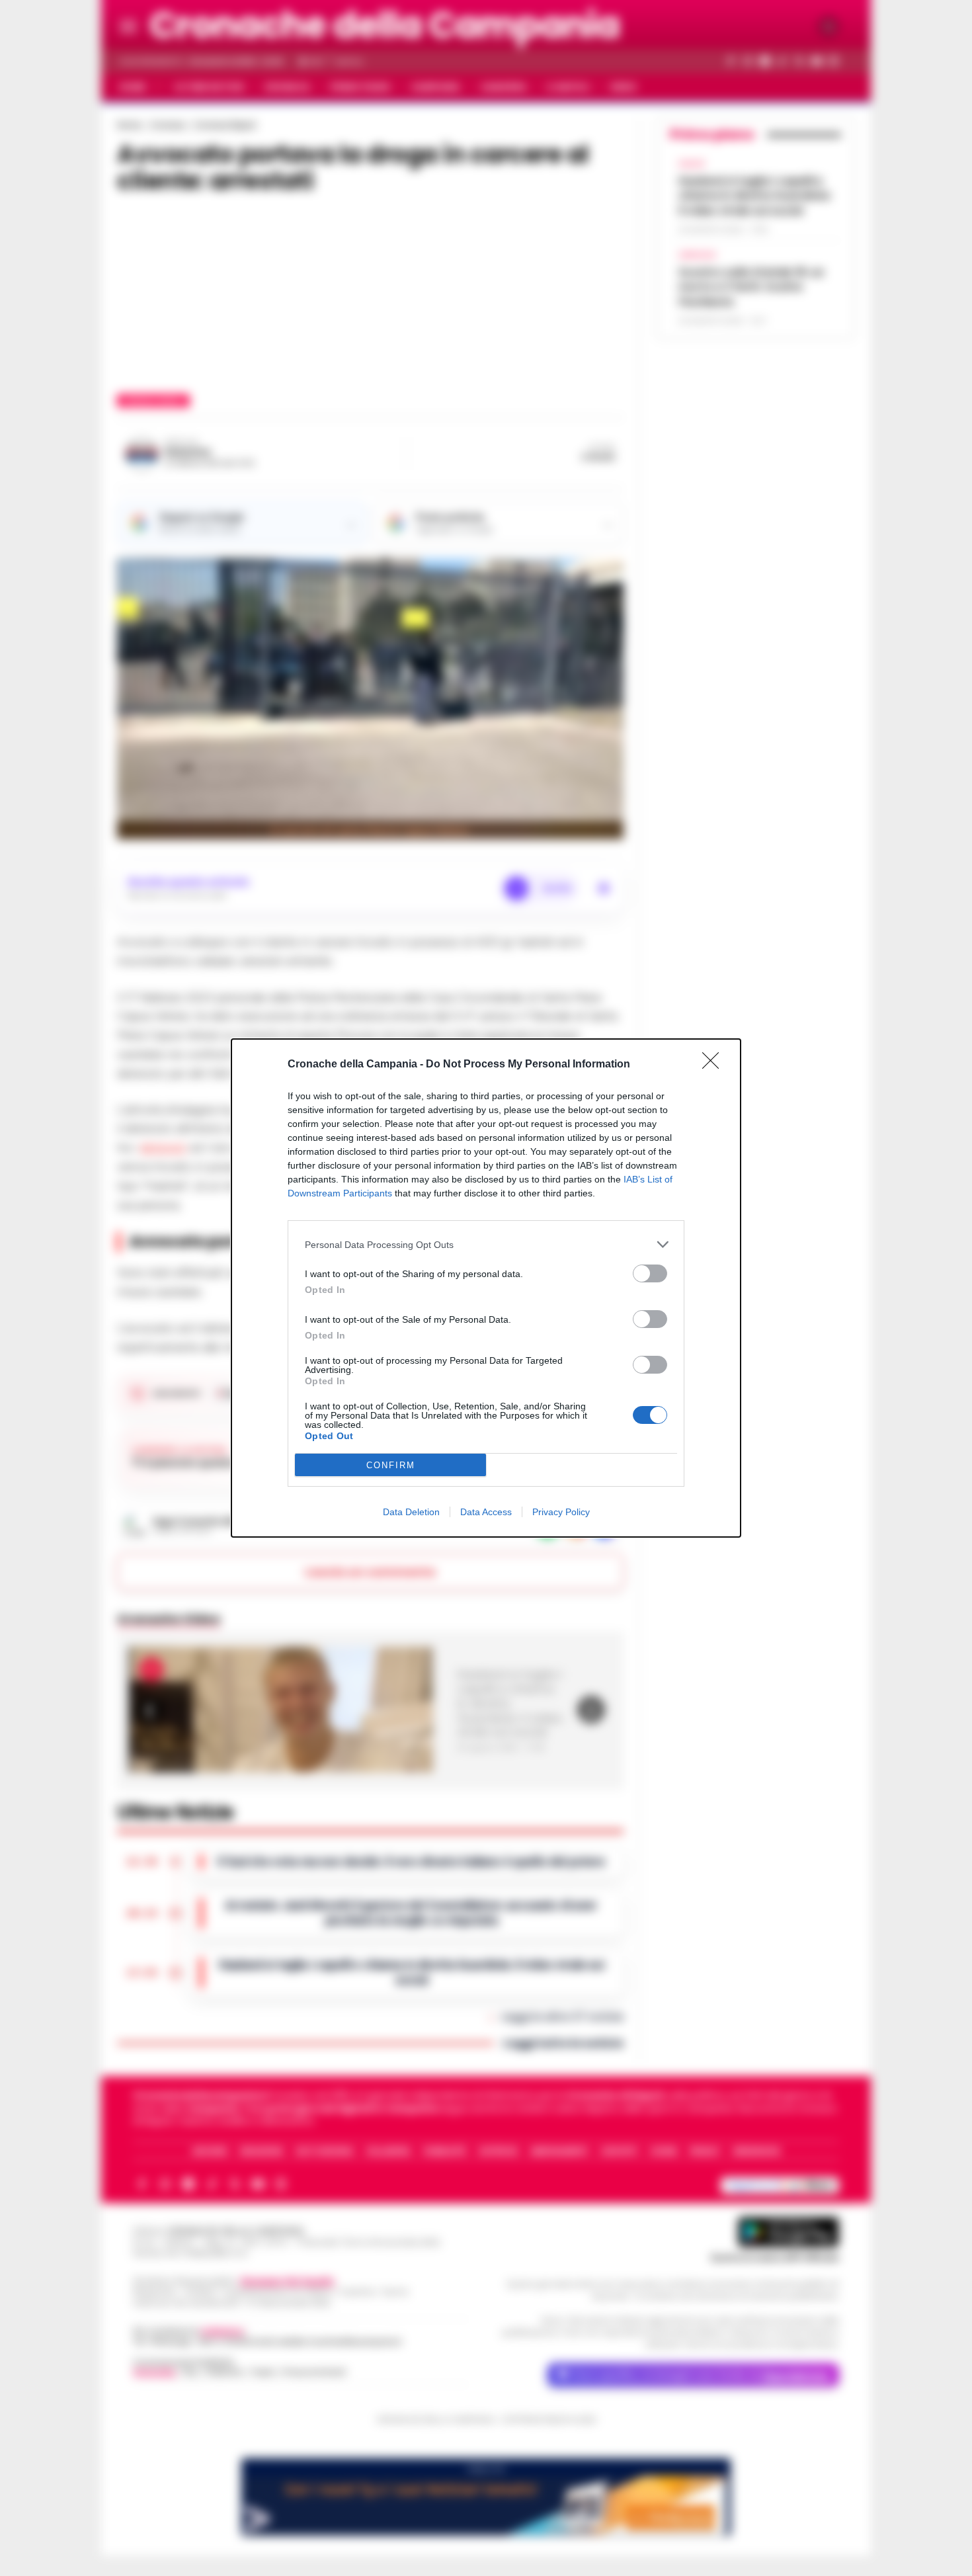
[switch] (650, 1273)
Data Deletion (411, 1512)
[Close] (715, 1065)
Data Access (486, 1512)
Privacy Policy (561, 1512)
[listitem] (486, 1244)
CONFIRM (391, 1465)
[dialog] (486, 1288)
